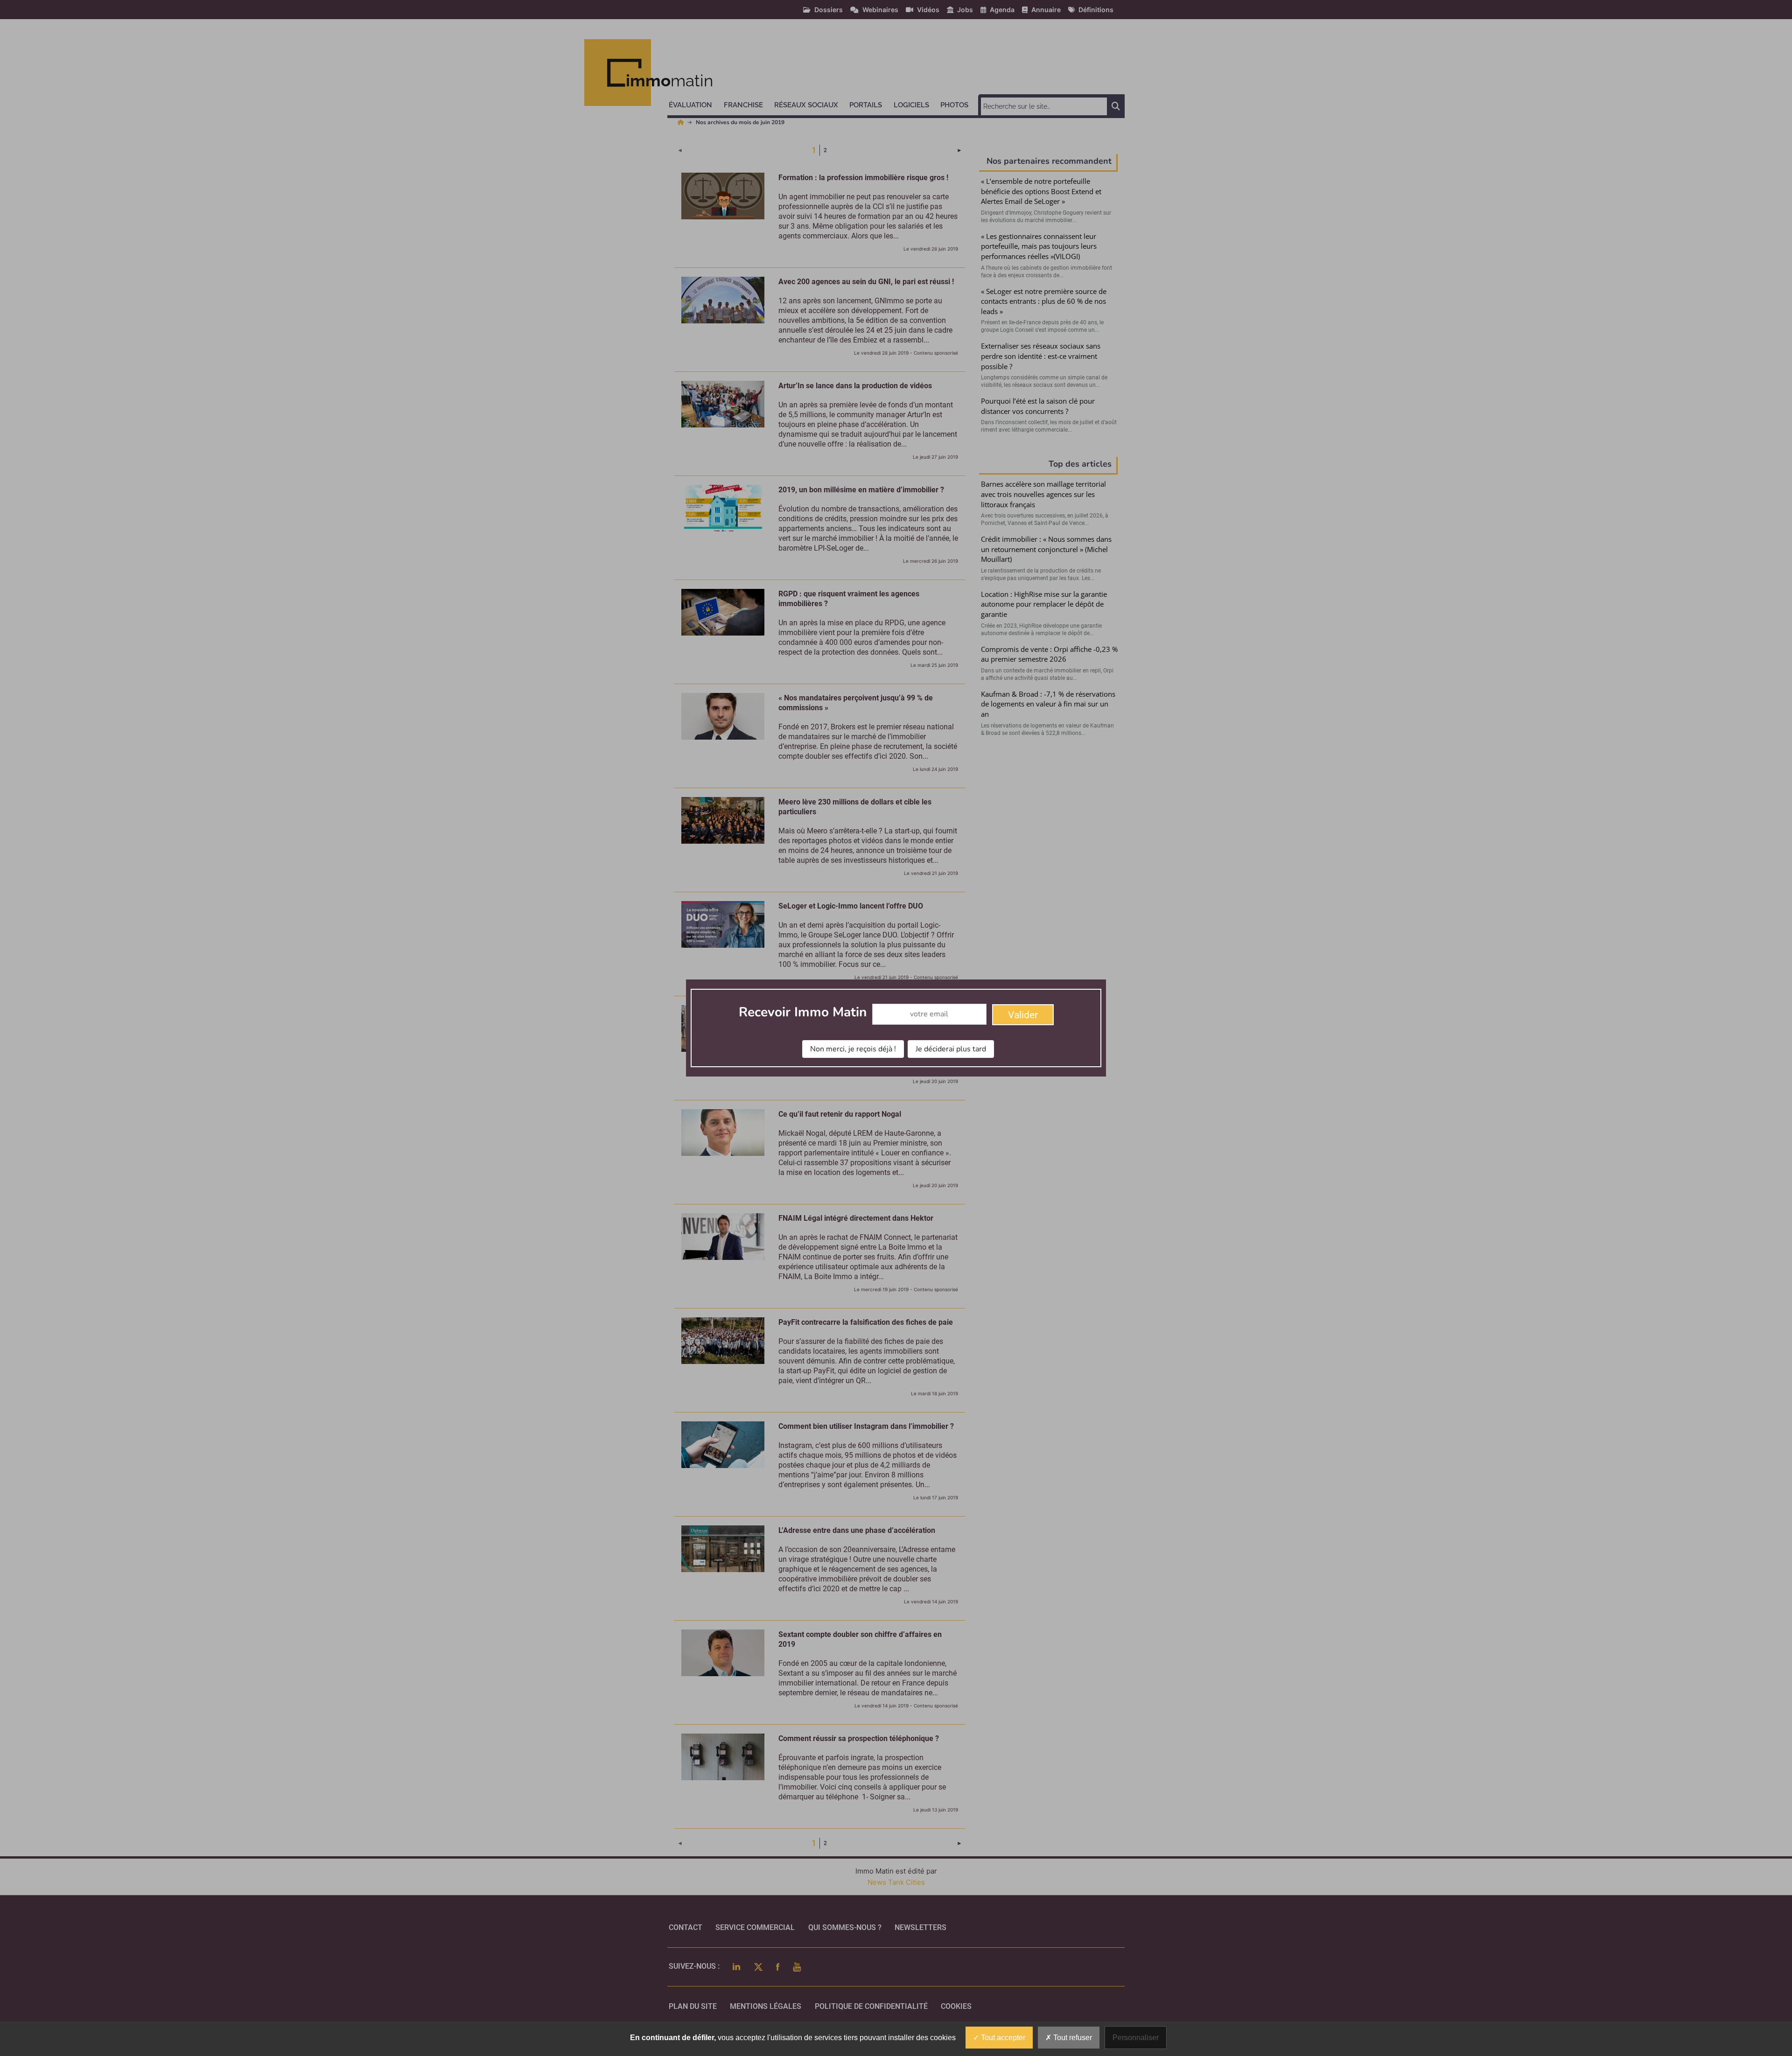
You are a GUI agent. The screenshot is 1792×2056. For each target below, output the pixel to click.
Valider (1023, 1015)
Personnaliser (1136, 2038)
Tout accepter (1002, 2038)
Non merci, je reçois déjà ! (853, 1049)
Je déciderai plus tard (951, 1049)
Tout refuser (1072, 2038)
